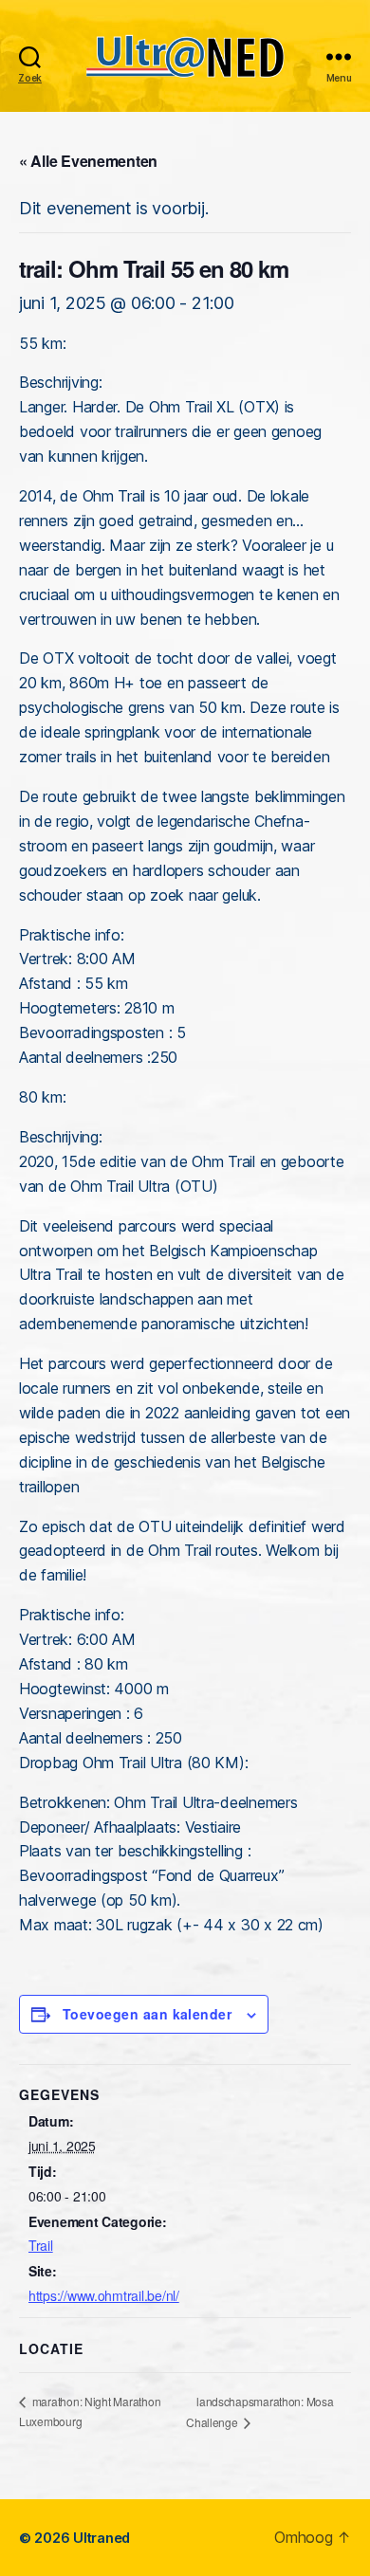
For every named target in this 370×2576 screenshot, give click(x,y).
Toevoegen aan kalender (147, 2014)
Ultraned (102, 2538)
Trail (41, 2245)
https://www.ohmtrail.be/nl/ (104, 2295)
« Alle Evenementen (88, 161)
